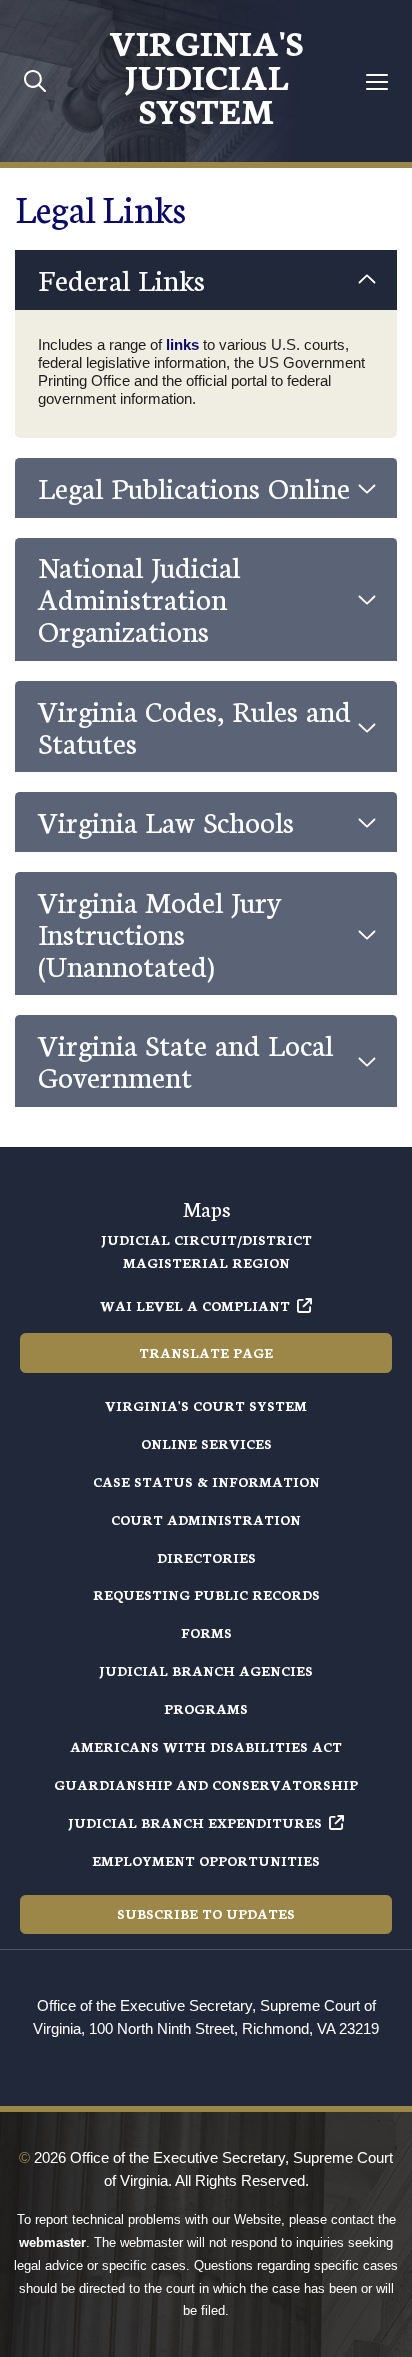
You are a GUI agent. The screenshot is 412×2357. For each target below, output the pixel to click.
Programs (206, 1708)
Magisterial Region (206, 1262)
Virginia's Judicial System (206, 75)
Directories (206, 1557)
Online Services (206, 1443)
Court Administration (206, 1519)
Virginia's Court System (206, 1405)
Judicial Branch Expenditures (195, 1822)
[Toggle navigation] (377, 81)
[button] (206, 280)
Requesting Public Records (206, 1594)
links (184, 344)
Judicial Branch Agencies (206, 1670)
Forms (206, 1632)
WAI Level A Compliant (195, 1305)
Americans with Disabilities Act (206, 1746)
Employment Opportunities (206, 1860)
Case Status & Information (206, 1481)
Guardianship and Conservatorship (206, 1784)
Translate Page (206, 1352)
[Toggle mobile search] (35, 80)
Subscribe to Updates (206, 1913)
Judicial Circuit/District (206, 1239)
